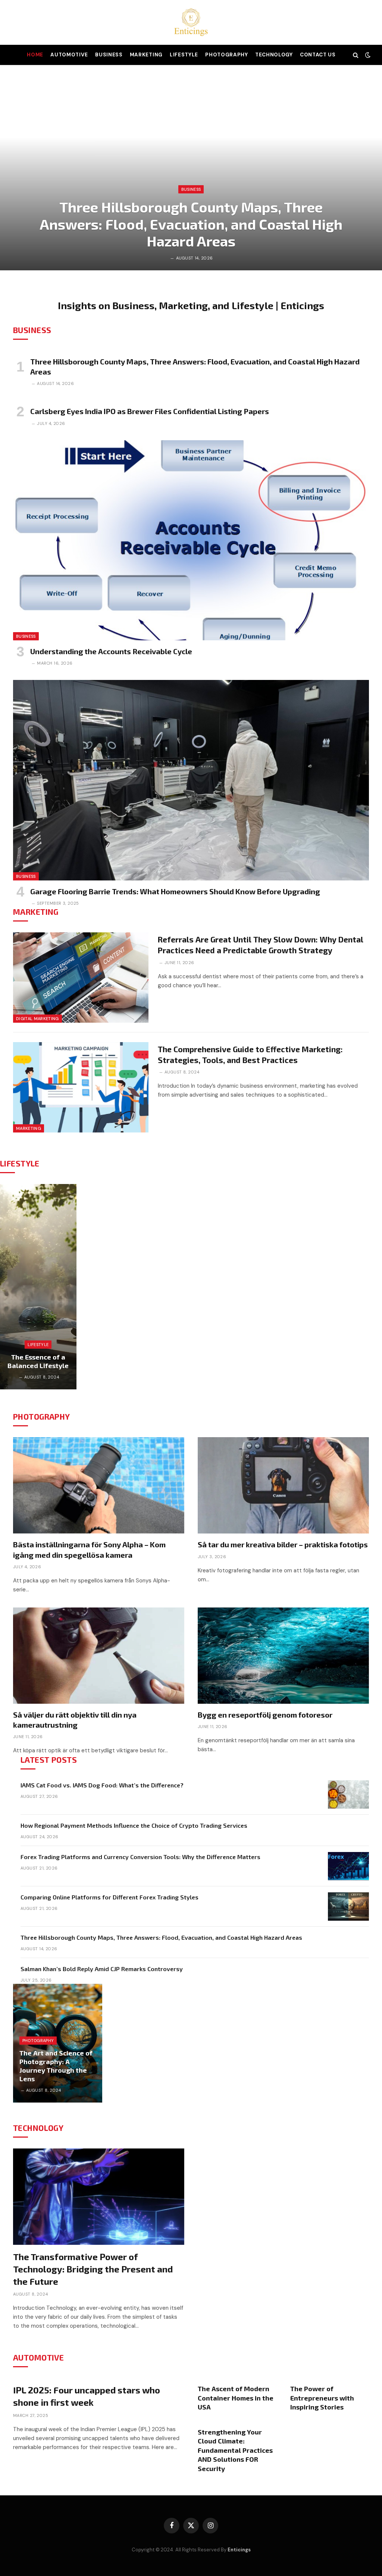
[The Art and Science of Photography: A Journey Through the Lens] (58, 2043)
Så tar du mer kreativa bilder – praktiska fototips (283, 1544)
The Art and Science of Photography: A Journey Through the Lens (56, 2066)
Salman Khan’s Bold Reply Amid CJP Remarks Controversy (102, 1969)
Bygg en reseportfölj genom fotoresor (265, 1715)
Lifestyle (184, 55)
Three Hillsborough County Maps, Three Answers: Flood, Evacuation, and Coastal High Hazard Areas (191, 224)
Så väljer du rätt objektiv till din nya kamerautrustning (75, 1720)
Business (109, 55)
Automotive (69, 55)
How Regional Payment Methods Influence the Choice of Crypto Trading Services (134, 1825)
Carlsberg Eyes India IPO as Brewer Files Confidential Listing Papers (150, 411)
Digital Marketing (37, 1019)
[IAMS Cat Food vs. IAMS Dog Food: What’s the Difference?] (348, 1795)
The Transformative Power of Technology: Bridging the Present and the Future (93, 2269)
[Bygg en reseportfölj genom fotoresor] (283, 1656)
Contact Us (318, 55)
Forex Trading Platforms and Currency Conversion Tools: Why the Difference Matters (140, 1857)
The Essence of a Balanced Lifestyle (38, 1361)
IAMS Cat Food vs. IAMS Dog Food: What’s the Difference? (102, 1785)
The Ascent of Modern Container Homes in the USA (236, 2398)
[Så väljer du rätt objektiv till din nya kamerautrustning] (99, 1656)
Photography (226, 55)
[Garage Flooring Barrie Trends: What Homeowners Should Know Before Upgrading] (191, 780)
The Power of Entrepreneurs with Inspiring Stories (322, 2398)
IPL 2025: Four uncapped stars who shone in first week (87, 2396)
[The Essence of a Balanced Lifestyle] (38, 1287)
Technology (274, 55)
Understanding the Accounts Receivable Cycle (111, 651)
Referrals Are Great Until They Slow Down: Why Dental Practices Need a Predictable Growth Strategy (261, 945)
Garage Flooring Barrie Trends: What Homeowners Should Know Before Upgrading (175, 891)
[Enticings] (191, 22)
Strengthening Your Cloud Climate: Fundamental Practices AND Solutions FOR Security (235, 2450)
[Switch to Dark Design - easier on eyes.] (367, 55)
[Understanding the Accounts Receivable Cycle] (191, 540)
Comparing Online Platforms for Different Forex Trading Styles (109, 1897)
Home (35, 55)
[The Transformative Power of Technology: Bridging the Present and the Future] (99, 2197)
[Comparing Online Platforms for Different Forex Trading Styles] (348, 1907)
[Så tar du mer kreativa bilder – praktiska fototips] (283, 1485)
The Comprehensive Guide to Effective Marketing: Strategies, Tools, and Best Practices (250, 1054)
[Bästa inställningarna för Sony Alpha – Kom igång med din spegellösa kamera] (99, 1485)
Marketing (146, 55)
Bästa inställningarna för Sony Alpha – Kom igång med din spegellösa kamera (89, 1549)
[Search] (356, 55)
